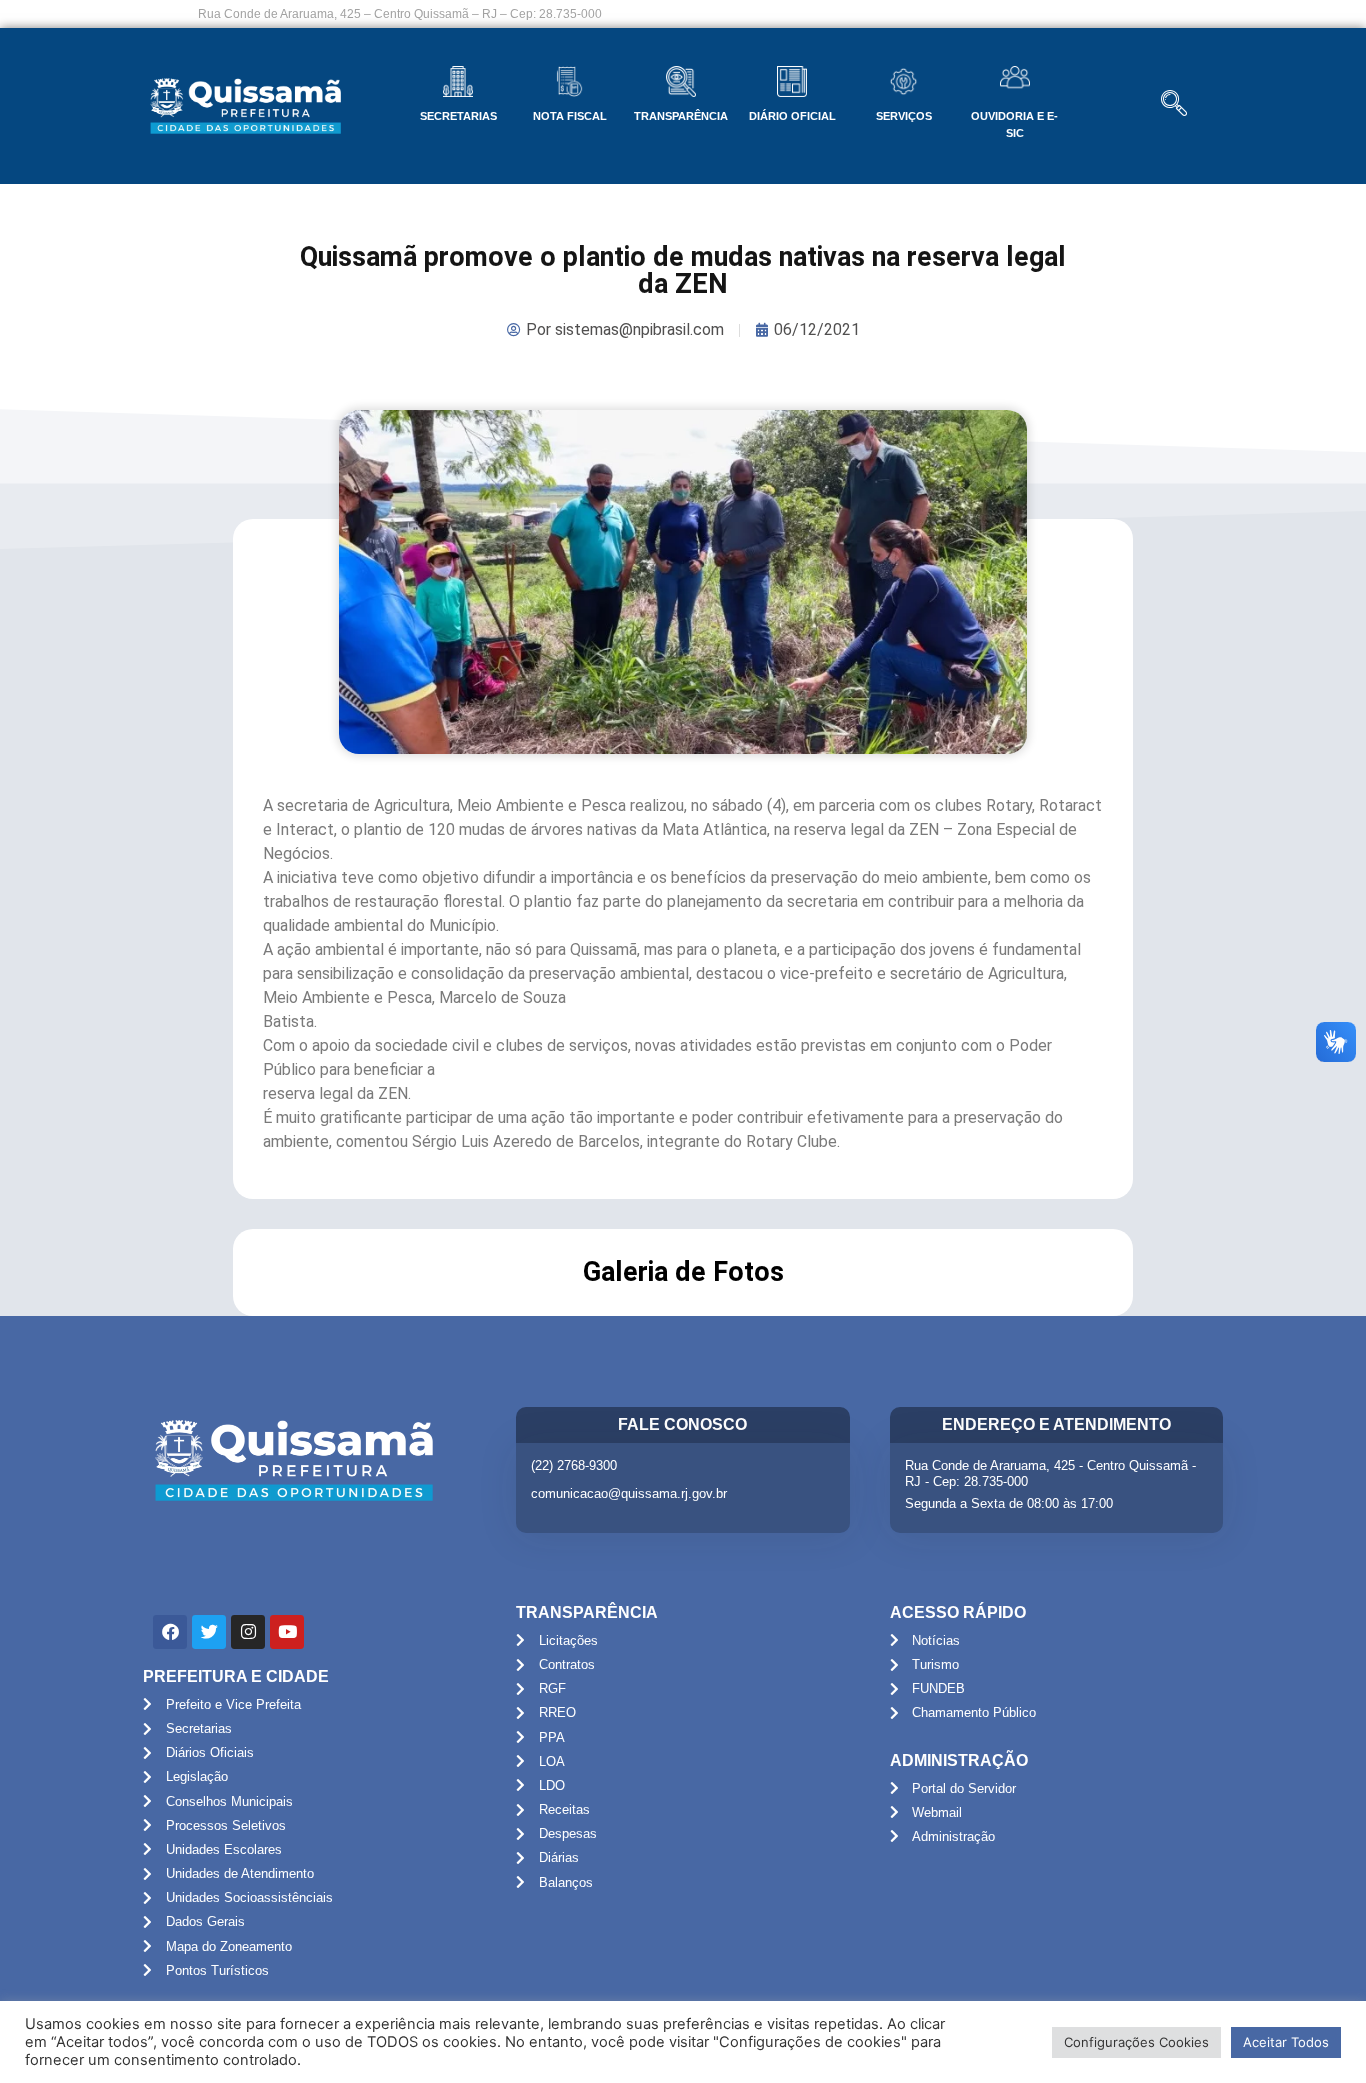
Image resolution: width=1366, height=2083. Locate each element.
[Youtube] (287, 1632)
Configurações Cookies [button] (1136, 2042)
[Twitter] (209, 1632)
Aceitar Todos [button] (1286, 2042)
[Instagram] (248, 1632)
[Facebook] (170, 1632)
